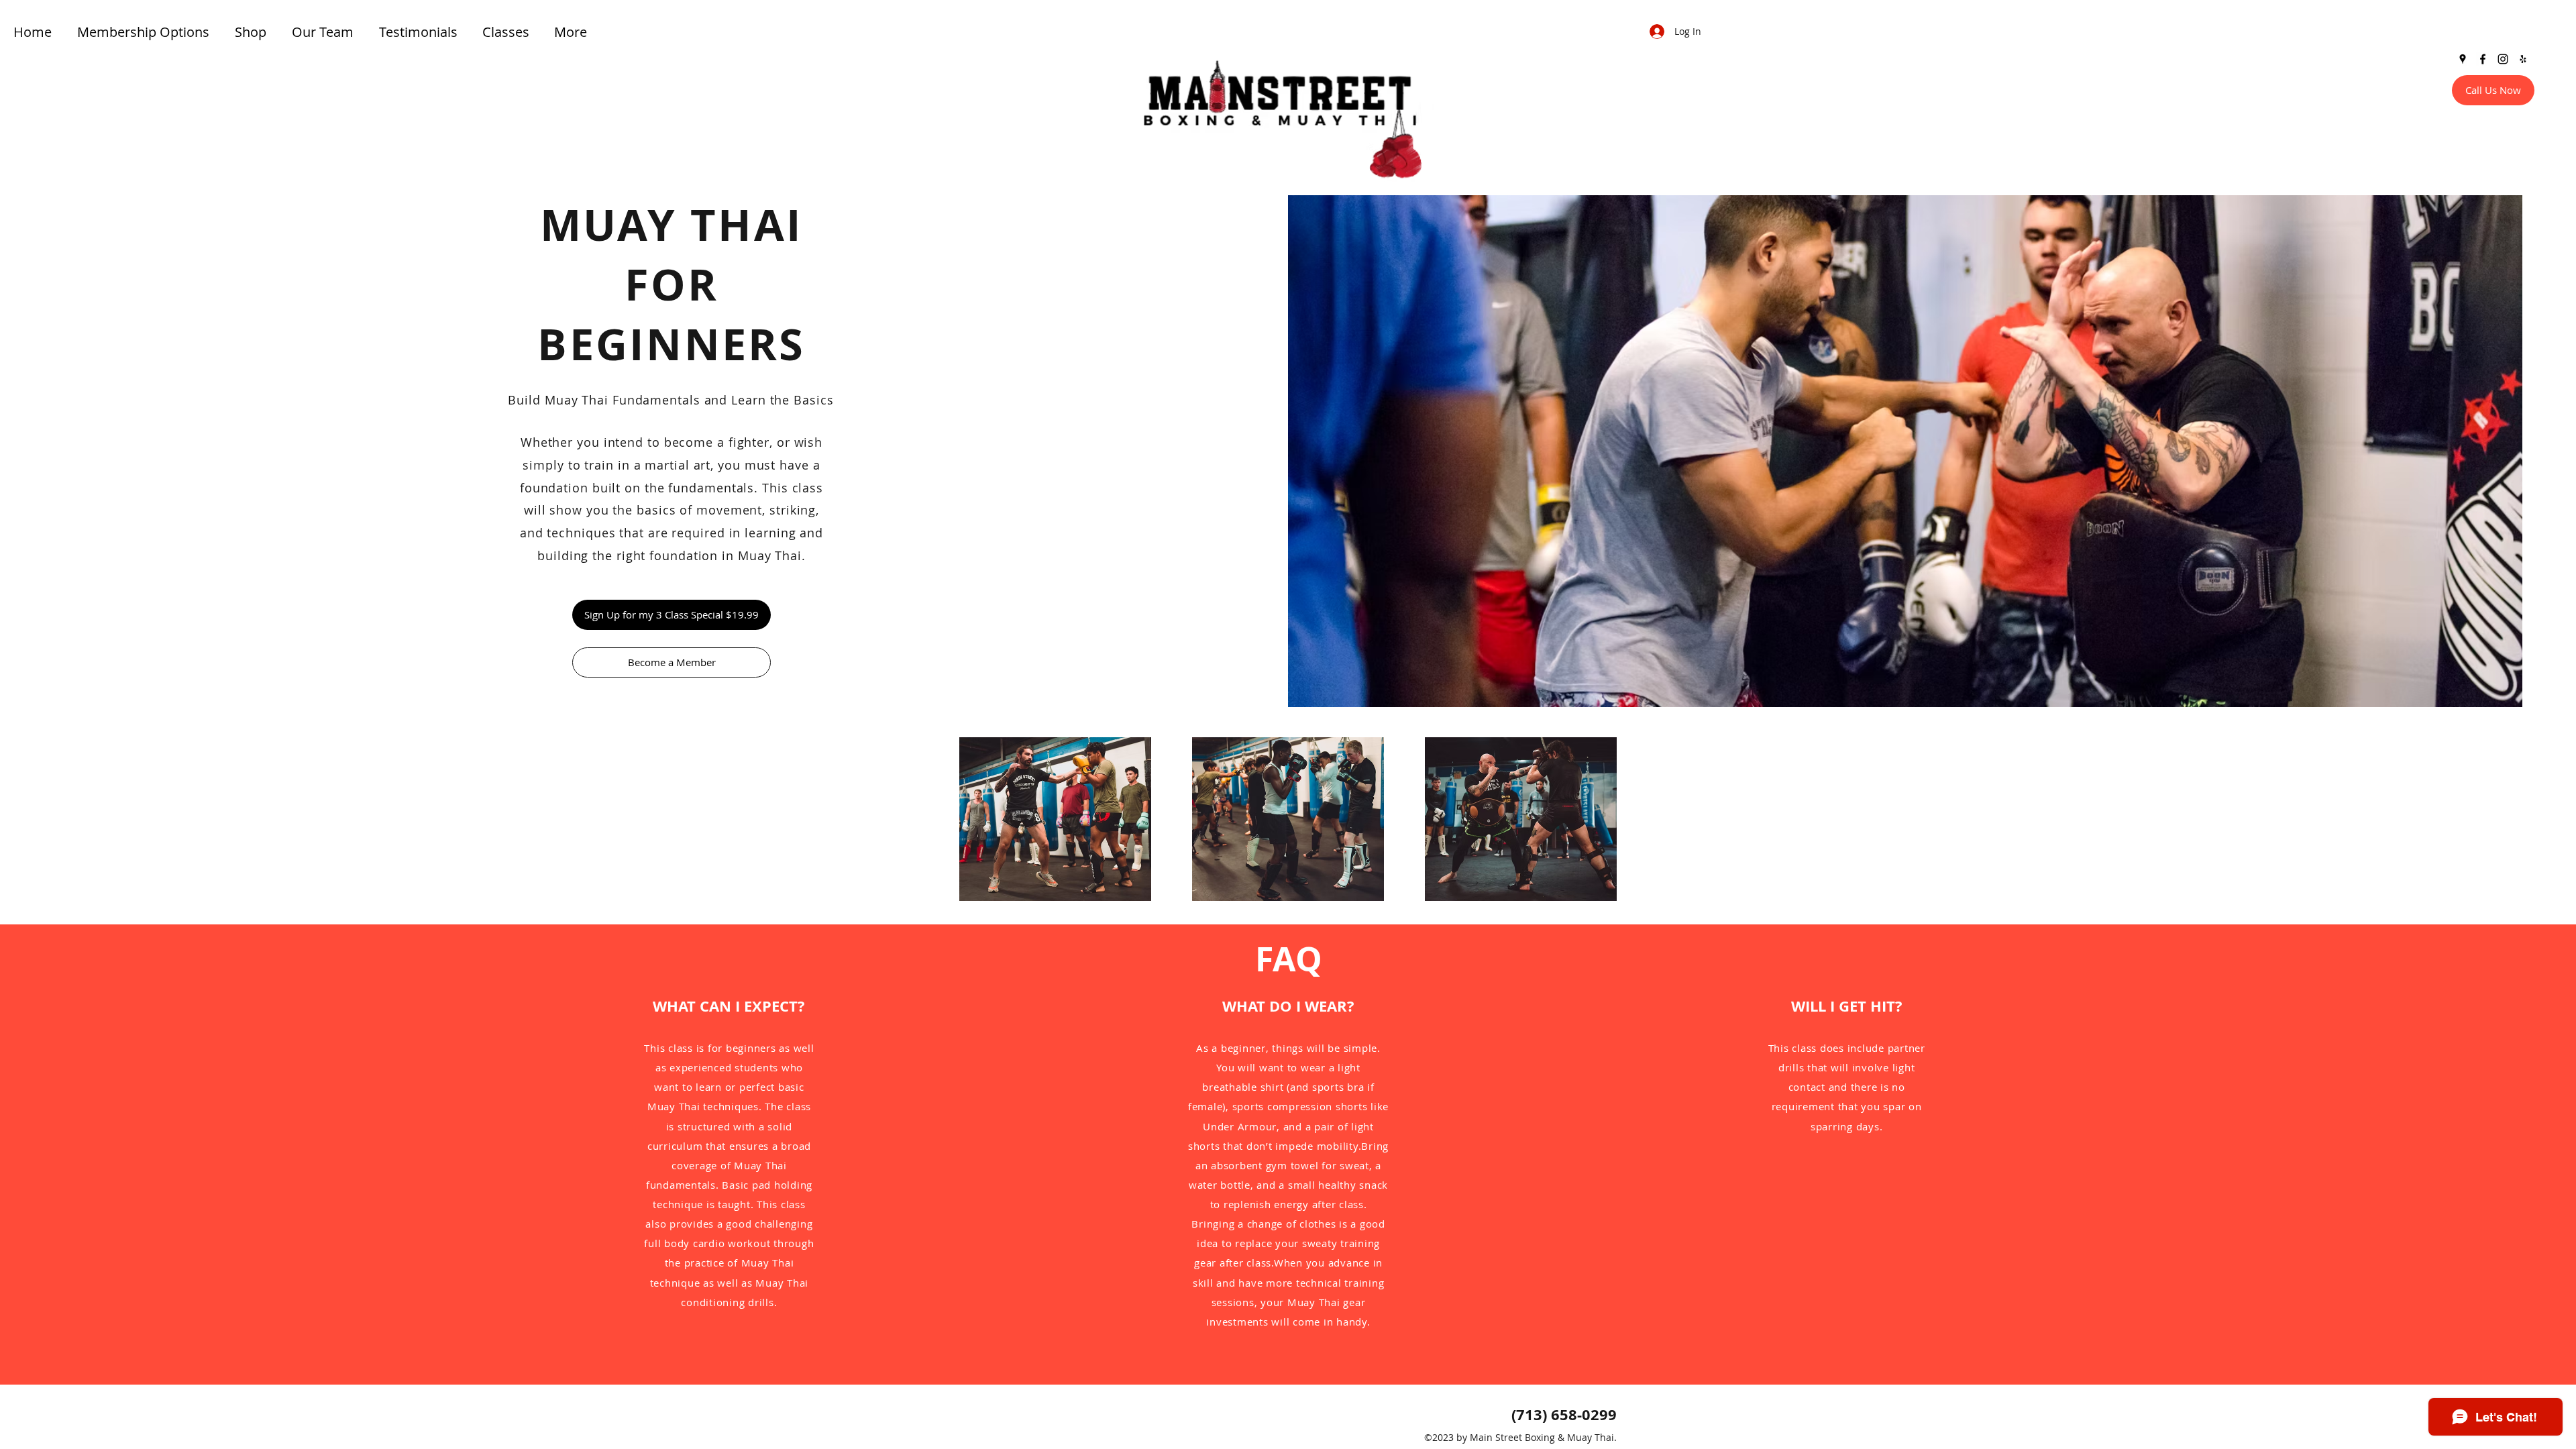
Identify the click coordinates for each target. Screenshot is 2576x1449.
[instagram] (2503, 59)
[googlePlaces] (2463, 59)
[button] (508, 32)
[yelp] (2523, 59)
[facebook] (2483, 59)
